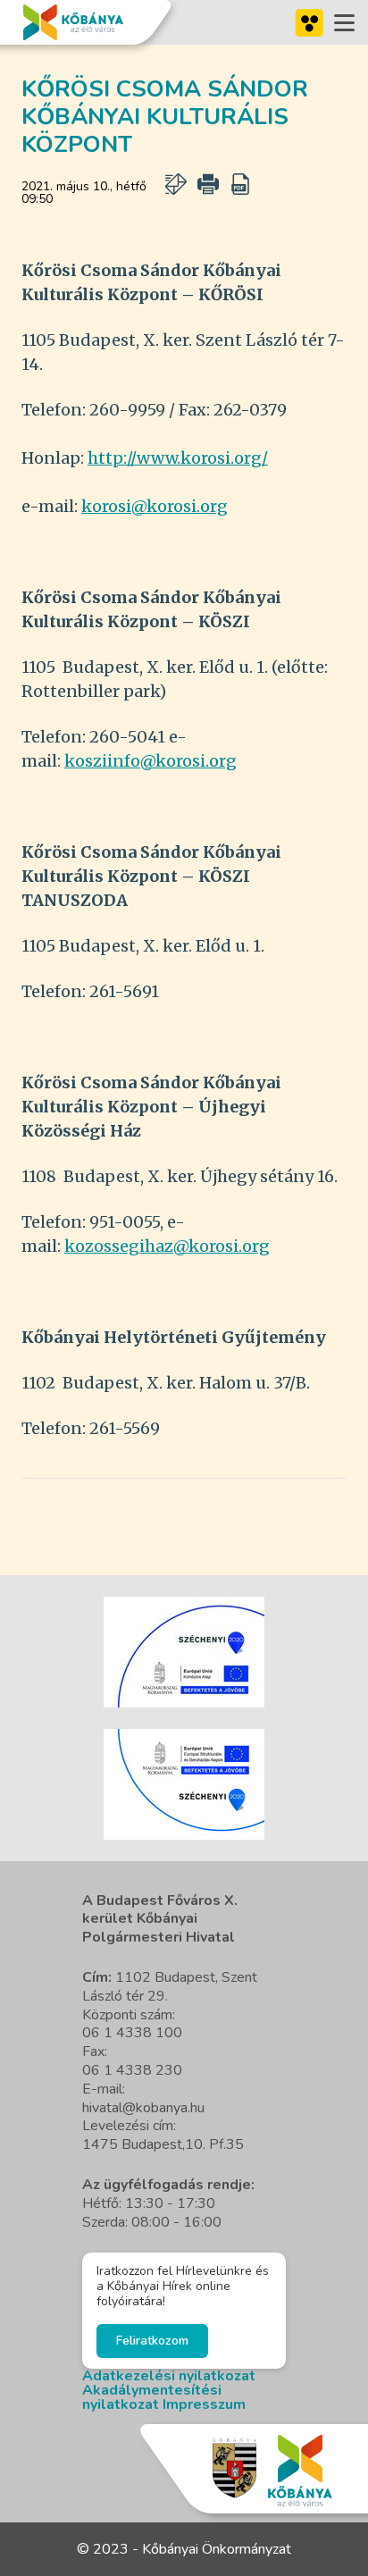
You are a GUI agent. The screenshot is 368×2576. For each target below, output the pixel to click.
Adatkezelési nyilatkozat (169, 2376)
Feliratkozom (152, 2341)
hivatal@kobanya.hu (143, 2108)
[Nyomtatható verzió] (208, 184)
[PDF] (240, 184)
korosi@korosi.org (155, 506)
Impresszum (204, 2404)
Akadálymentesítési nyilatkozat (152, 2397)
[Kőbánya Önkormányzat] (73, 22)
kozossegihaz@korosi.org (167, 1246)
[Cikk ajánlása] (176, 184)
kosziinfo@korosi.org (151, 761)
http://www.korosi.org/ (178, 458)
